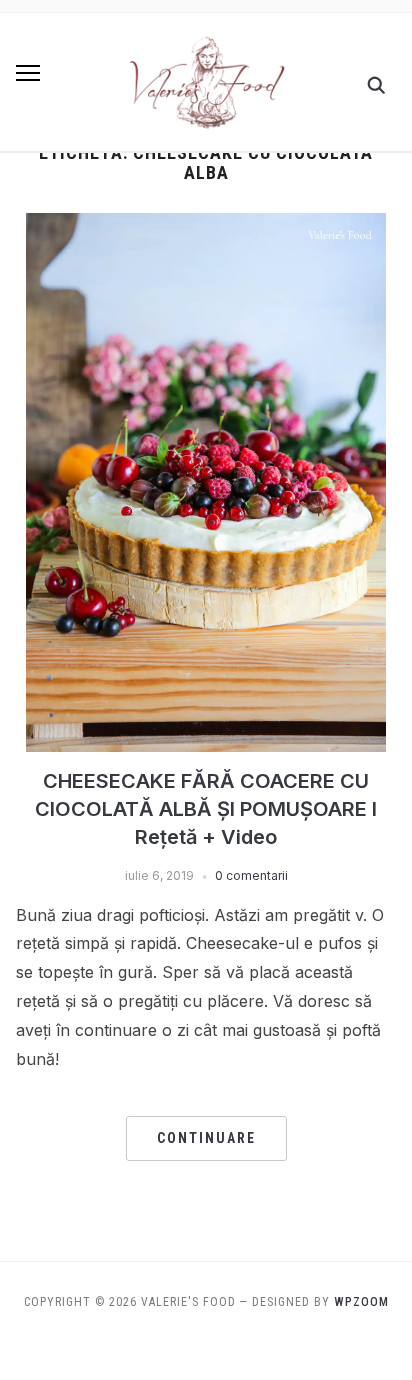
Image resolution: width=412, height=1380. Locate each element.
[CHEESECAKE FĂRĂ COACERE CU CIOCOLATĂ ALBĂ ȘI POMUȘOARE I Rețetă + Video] (206, 225)
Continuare (206, 1138)
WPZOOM (361, 1302)
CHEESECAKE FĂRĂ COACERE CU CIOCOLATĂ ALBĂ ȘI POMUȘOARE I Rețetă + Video (206, 809)
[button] (28, 73)
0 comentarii (251, 875)
